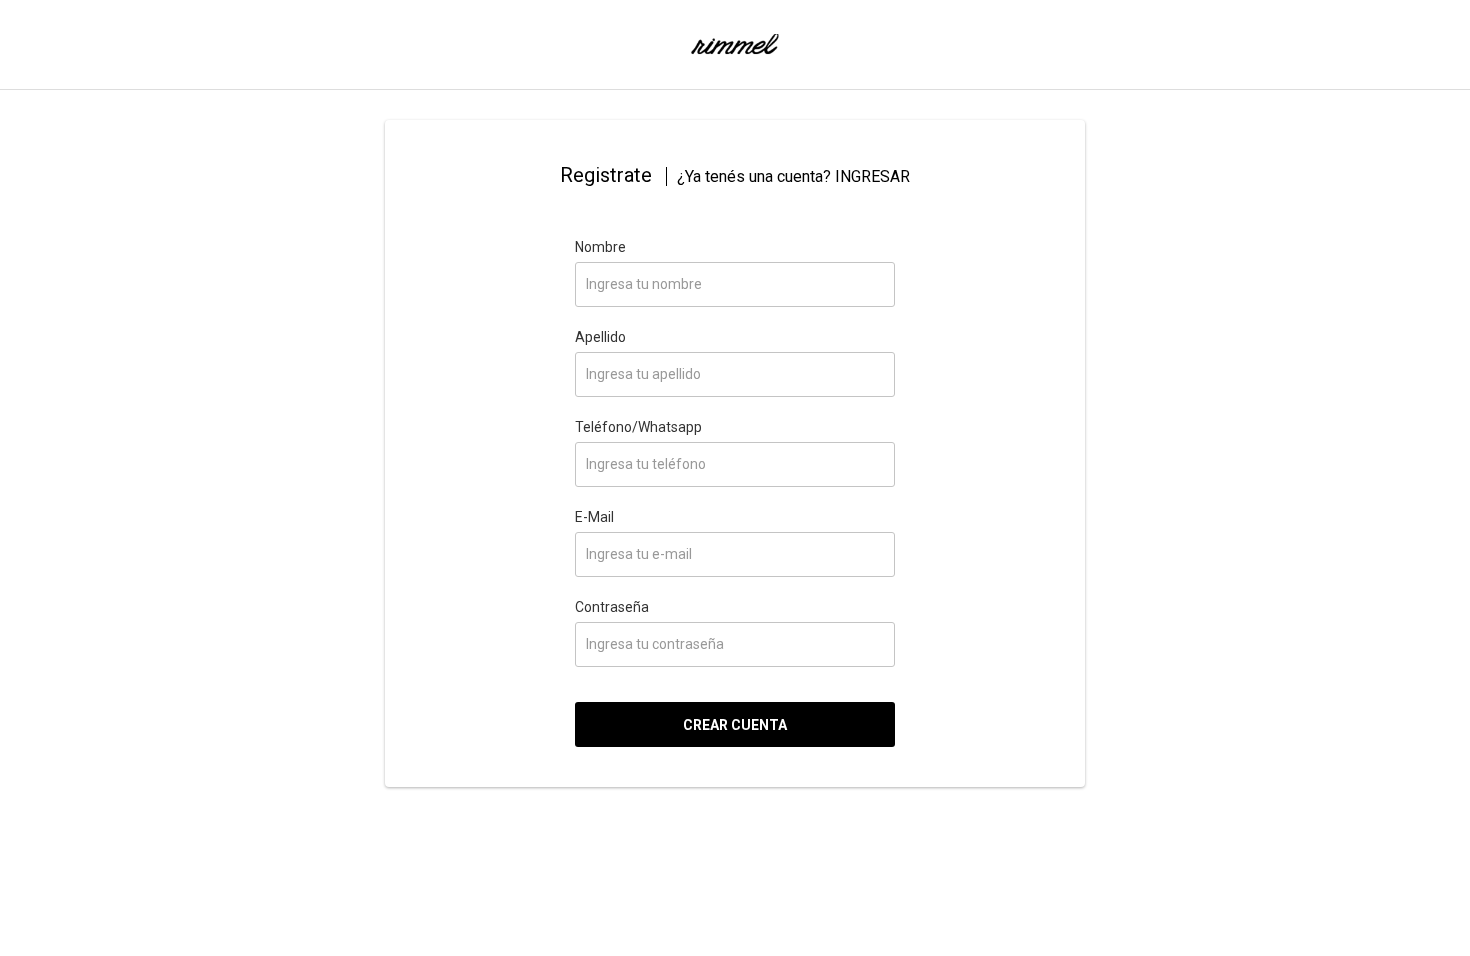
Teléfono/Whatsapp (638, 427)
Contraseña (612, 607)
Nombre (600, 247)
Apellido (600, 337)
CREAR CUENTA (735, 725)
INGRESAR (872, 176)
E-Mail (594, 517)
